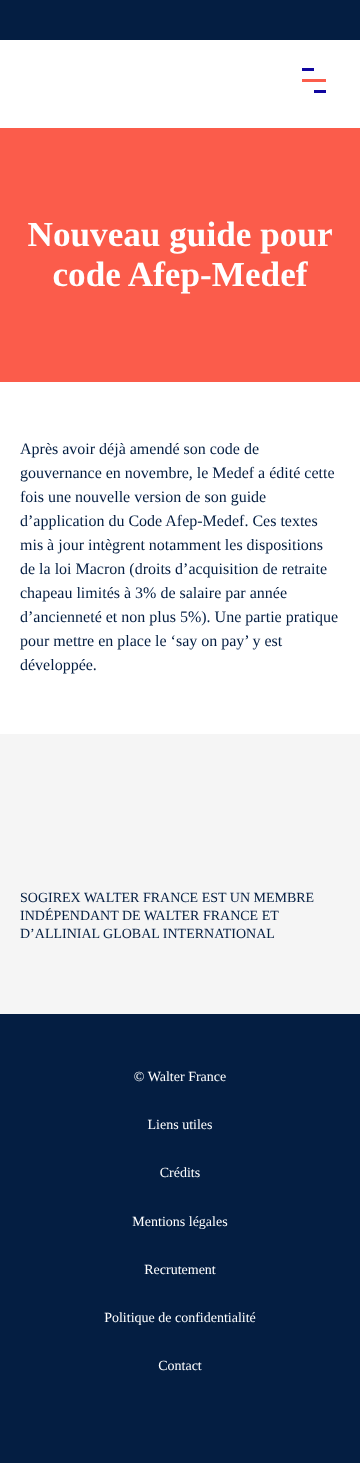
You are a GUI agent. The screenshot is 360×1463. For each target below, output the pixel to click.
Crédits (180, 1173)
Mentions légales (179, 1222)
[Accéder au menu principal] (314, 80)
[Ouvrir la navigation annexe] (32, 20)
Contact (180, 1366)
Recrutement (180, 1270)
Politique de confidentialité (180, 1318)
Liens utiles (180, 1125)
